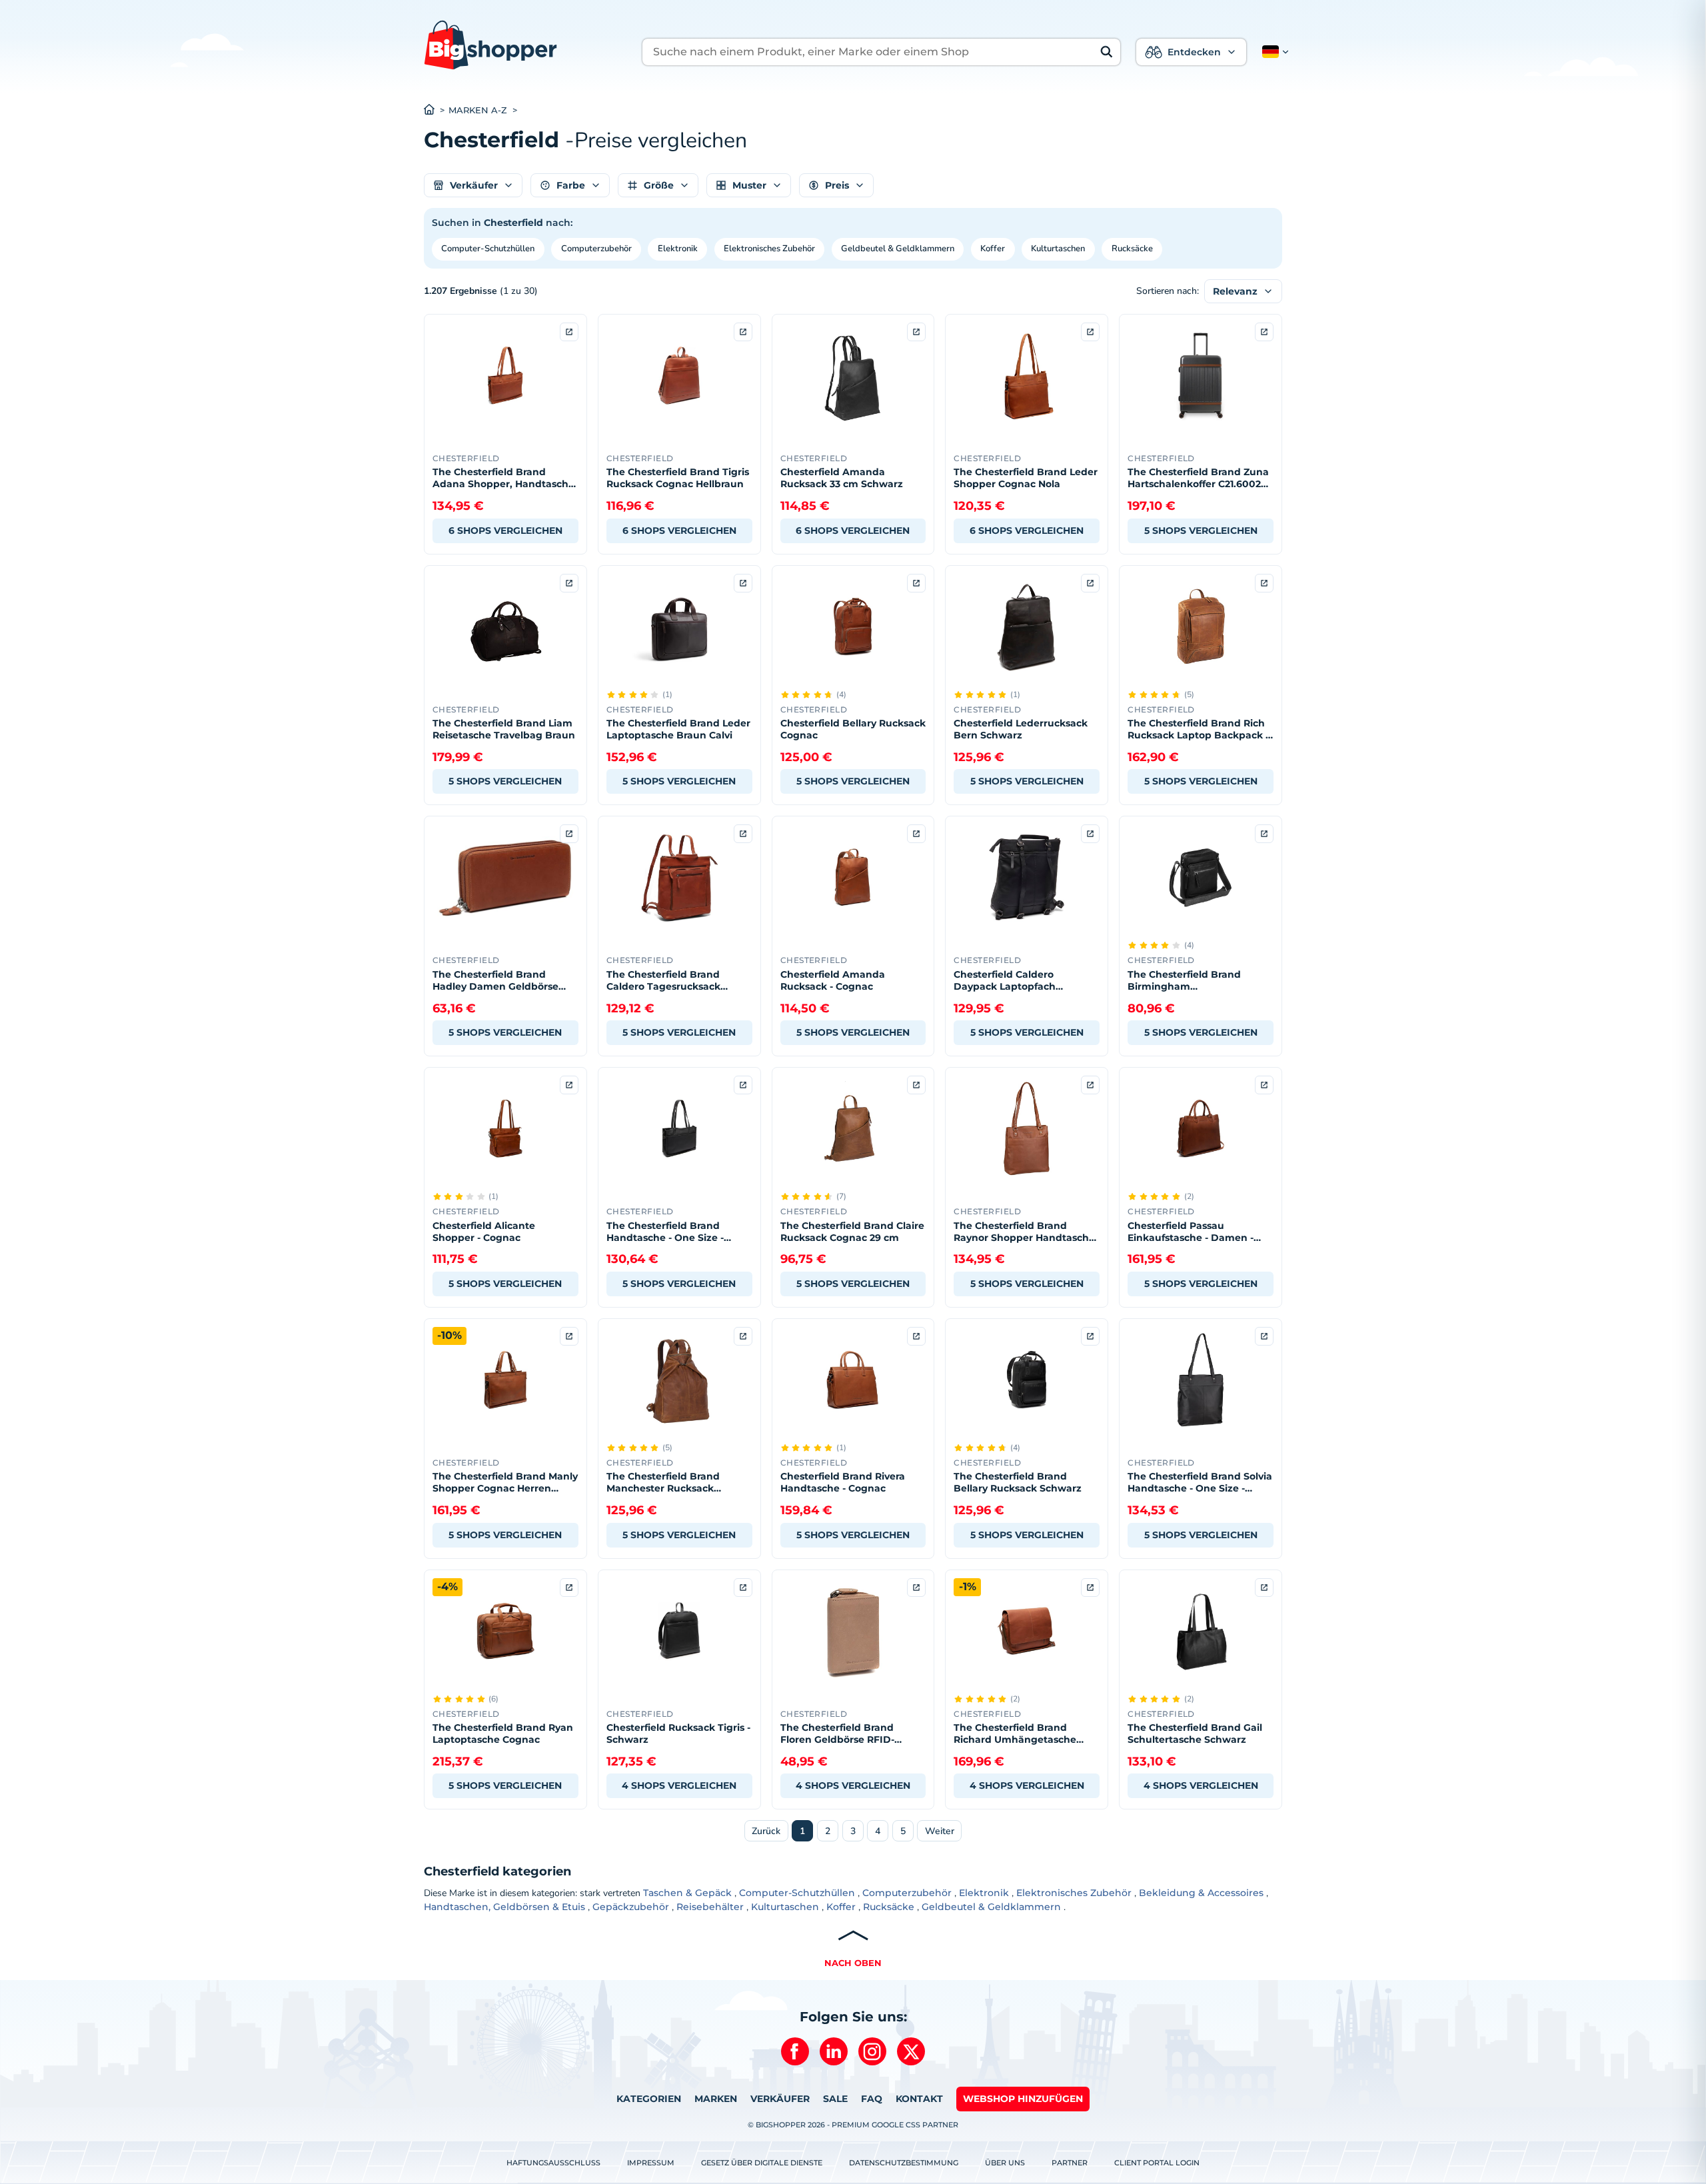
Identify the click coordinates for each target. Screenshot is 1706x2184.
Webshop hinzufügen (1023, 2099)
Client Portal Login (1157, 2163)
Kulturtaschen (1058, 249)
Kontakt (919, 2099)
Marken (716, 2099)
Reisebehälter (710, 1907)
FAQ (872, 2099)
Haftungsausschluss (553, 2163)
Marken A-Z (478, 110)
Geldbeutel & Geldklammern (898, 249)
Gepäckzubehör (631, 1907)
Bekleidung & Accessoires (1201, 1893)
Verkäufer (780, 2099)
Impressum (651, 2163)
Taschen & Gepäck (687, 1893)
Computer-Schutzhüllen (488, 249)
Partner (1070, 2163)
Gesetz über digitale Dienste (762, 2163)
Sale (835, 2099)
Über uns (1005, 2163)
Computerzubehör (596, 249)
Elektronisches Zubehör (769, 249)
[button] (1273, 52)
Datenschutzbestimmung (904, 2163)
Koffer (993, 249)
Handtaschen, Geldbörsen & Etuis (504, 1907)
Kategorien (649, 2099)
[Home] (436, 111)
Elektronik (678, 249)
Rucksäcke (1132, 249)
